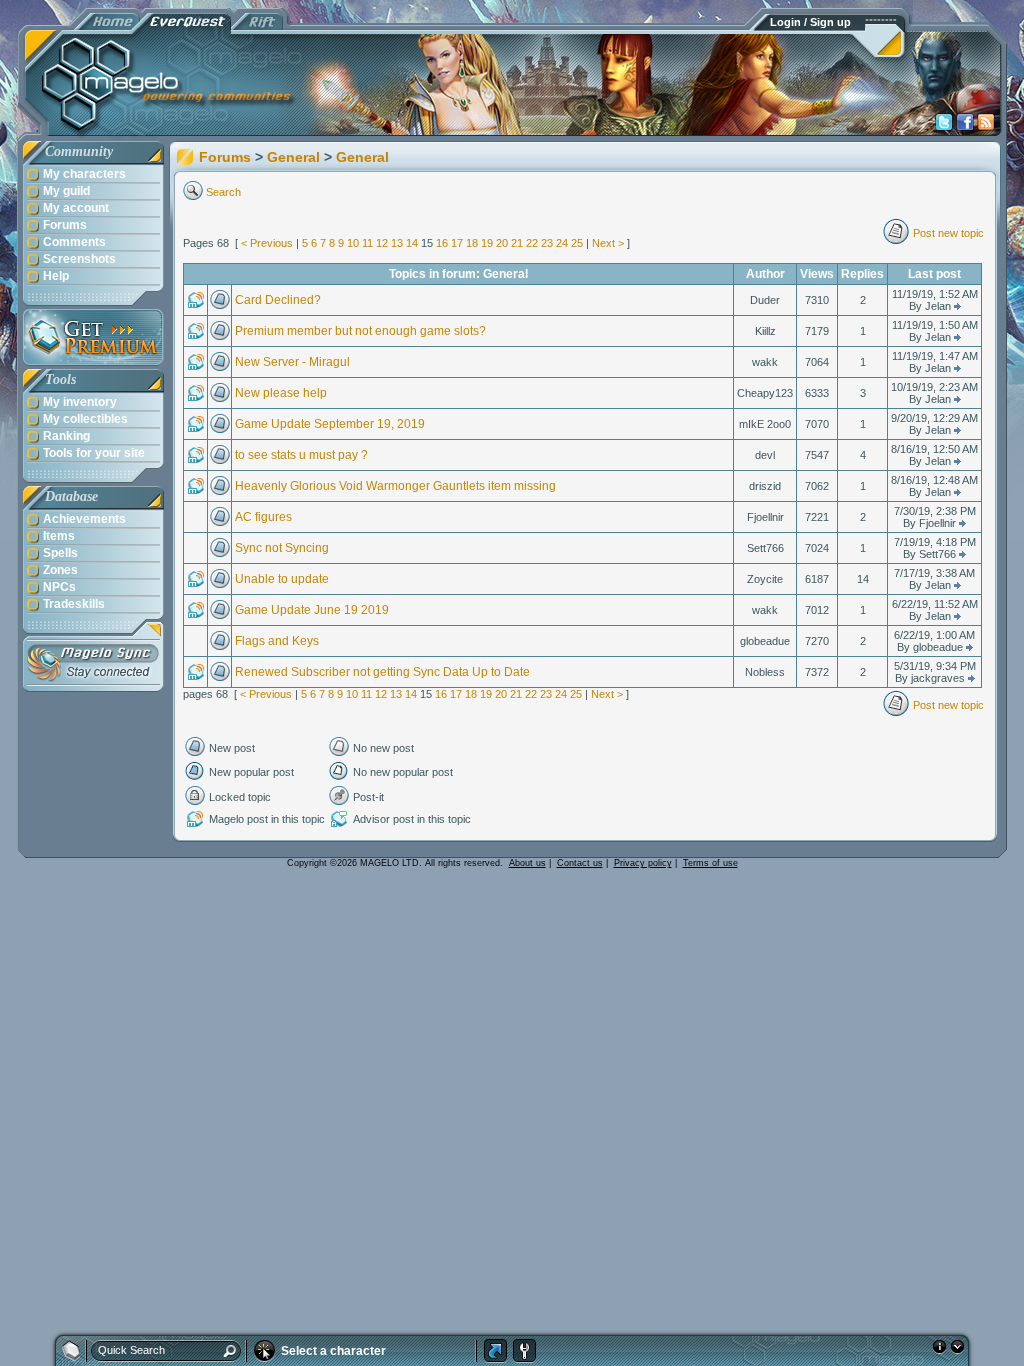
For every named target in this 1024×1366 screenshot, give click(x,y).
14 (412, 243)
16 (442, 243)
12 (382, 243)
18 (472, 243)
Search (223, 192)
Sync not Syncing (282, 548)
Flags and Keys (277, 641)
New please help (281, 393)
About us (527, 863)
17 (457, 243)
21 (517, 243)
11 (367, 243)
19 (487, 243)
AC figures (263, 517)
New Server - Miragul (292, 362)
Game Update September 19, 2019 (330, 424)
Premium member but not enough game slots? (360, 331)
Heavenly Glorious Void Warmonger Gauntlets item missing (395, 486)
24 (562, 243)
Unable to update (282, 579)
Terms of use (710, 863)
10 (353, 243)
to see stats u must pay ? (301, 455)
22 (532, 243)
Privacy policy (643, 863)
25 (577, 243)
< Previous (267, 243)
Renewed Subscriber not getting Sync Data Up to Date (382, 672)
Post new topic (948, 233)
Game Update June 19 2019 (312, 610)
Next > (608, 243)
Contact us (580, 863)
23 (547, 243)
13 (397, 243)
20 (502, 243)
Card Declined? (278, 300)
